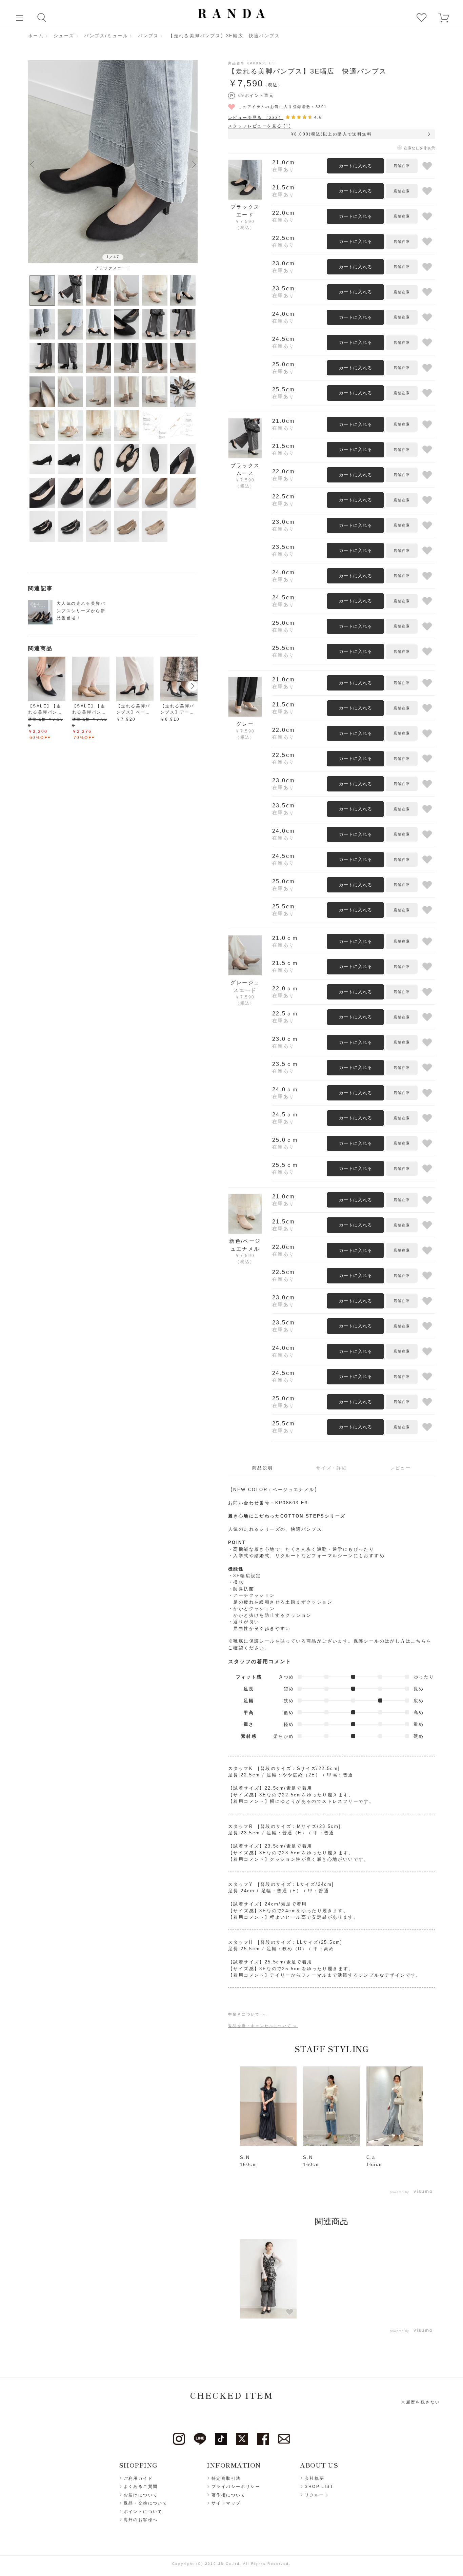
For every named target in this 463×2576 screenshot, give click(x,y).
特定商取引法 (226, 2478)
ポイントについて (143, 2512)
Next (194, 164)
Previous (32, 164)
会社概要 (315, 2478)
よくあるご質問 (141, 2487)
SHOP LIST (319, 2487)
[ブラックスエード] (113, 162)
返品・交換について (146, 2503)
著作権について (229, 2495)
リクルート (317, 2495)
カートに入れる (356, 166)
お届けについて (141, 2495)
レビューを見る (256, 117)
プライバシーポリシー (236, 2487)
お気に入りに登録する (427, 166)
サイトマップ (226, 2503)
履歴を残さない (423, 2402)
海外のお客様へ (141, 2520)
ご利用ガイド (138, 2478)
